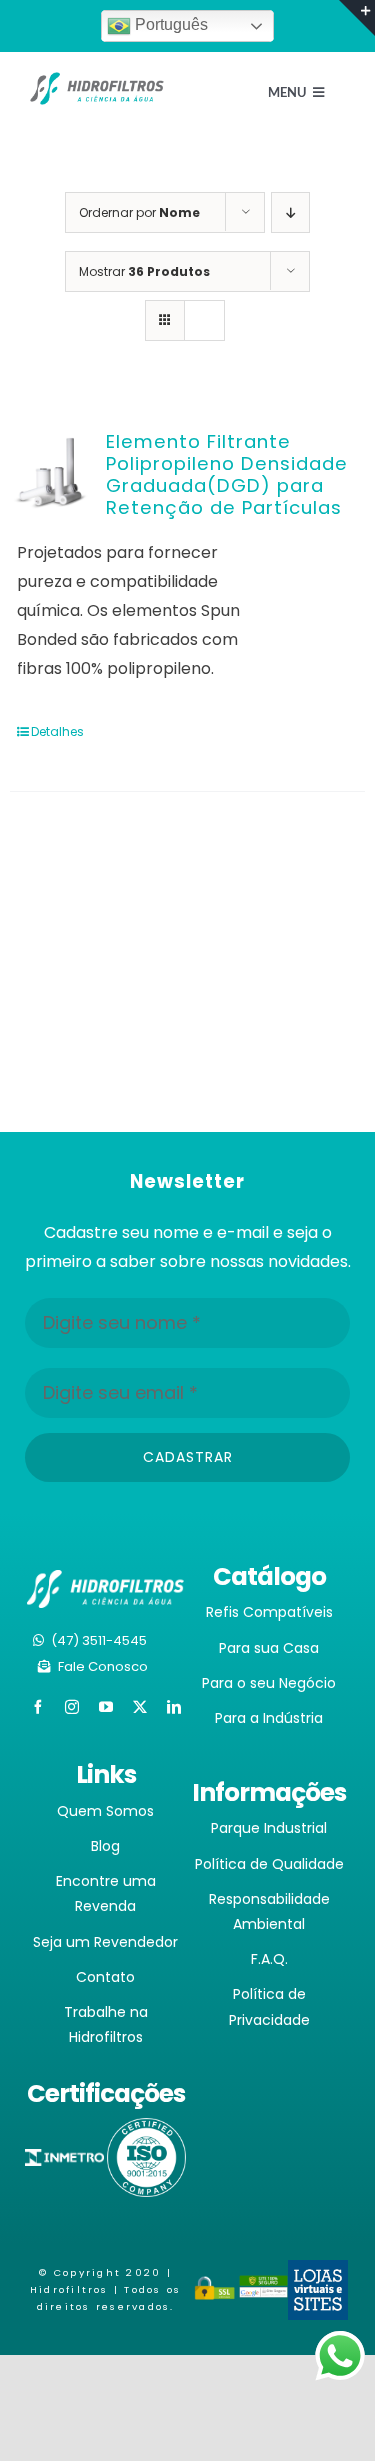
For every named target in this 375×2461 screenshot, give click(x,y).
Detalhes (57, 731)
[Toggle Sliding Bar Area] (357, 18)
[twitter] (140, 1707)
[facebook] (38, 1707)
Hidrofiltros (69, 2289)
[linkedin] (174, 1707)
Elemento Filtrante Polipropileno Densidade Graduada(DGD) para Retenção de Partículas (227, 474)
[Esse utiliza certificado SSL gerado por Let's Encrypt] (215, 2288)
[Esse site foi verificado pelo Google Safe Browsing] (263, 2288)
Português (169, 24)
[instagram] (72, 1707)
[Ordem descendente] (290, 212)
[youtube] (106, 1707)
